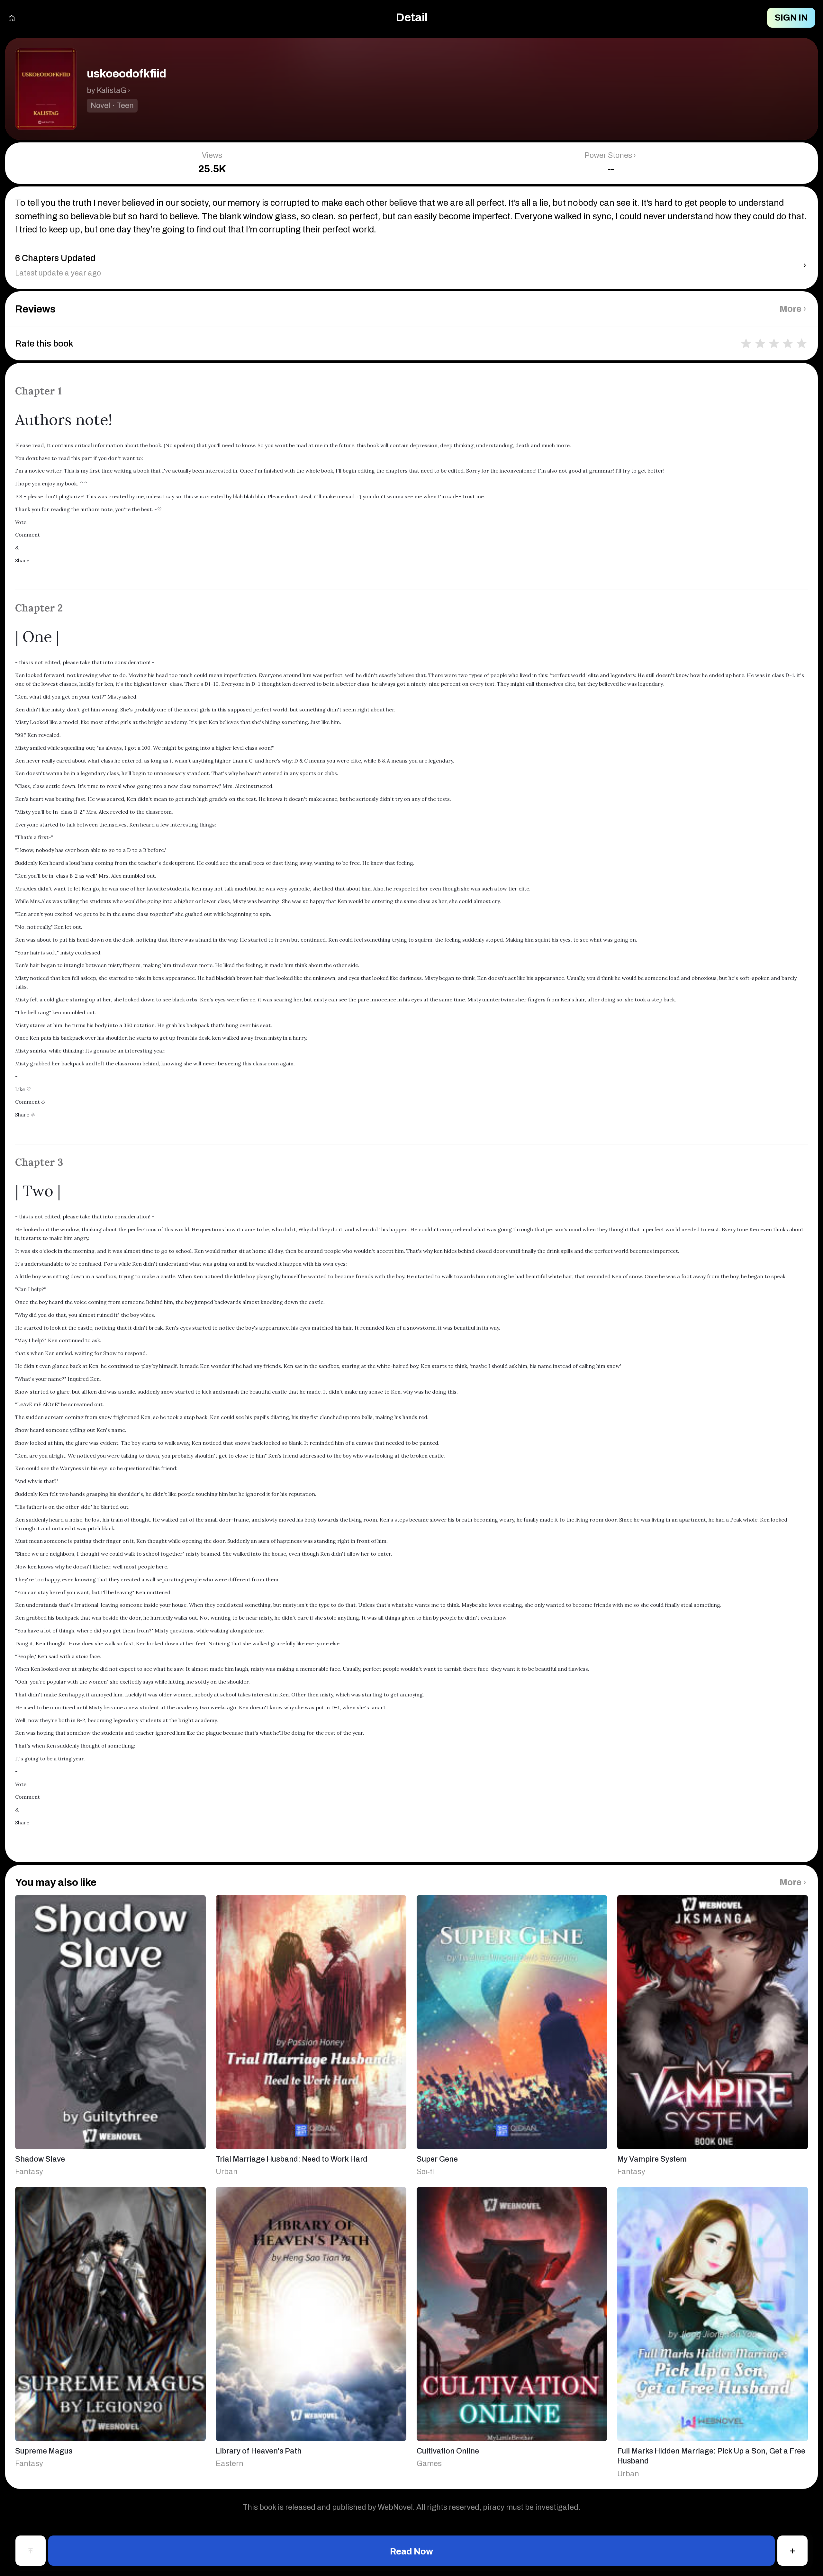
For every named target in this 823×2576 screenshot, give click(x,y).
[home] (12, 18)
